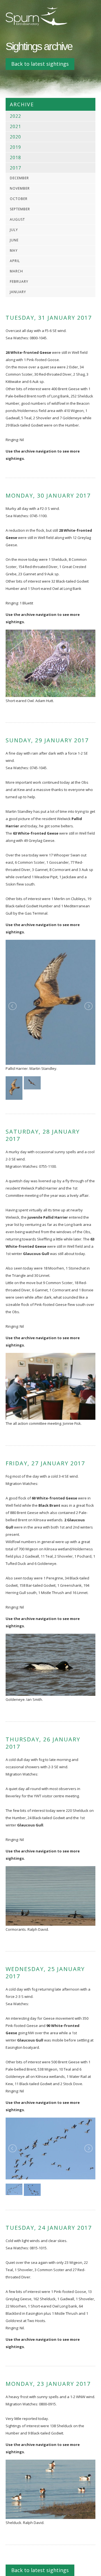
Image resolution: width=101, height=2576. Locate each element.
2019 (15, 147)
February (19, 282)
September (20, 209)
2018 (15, 157)
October (19, 199)
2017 (15, 168)
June (14, 240)
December (19, 178)
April (15, 261)
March (16, 271)
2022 (15, 116)
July (14, 230)
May (14, 250)
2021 (15, 126)
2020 (15, 137)
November (20, 188)
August (17, 219)
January (18, 292)
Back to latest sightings (40, 64)
